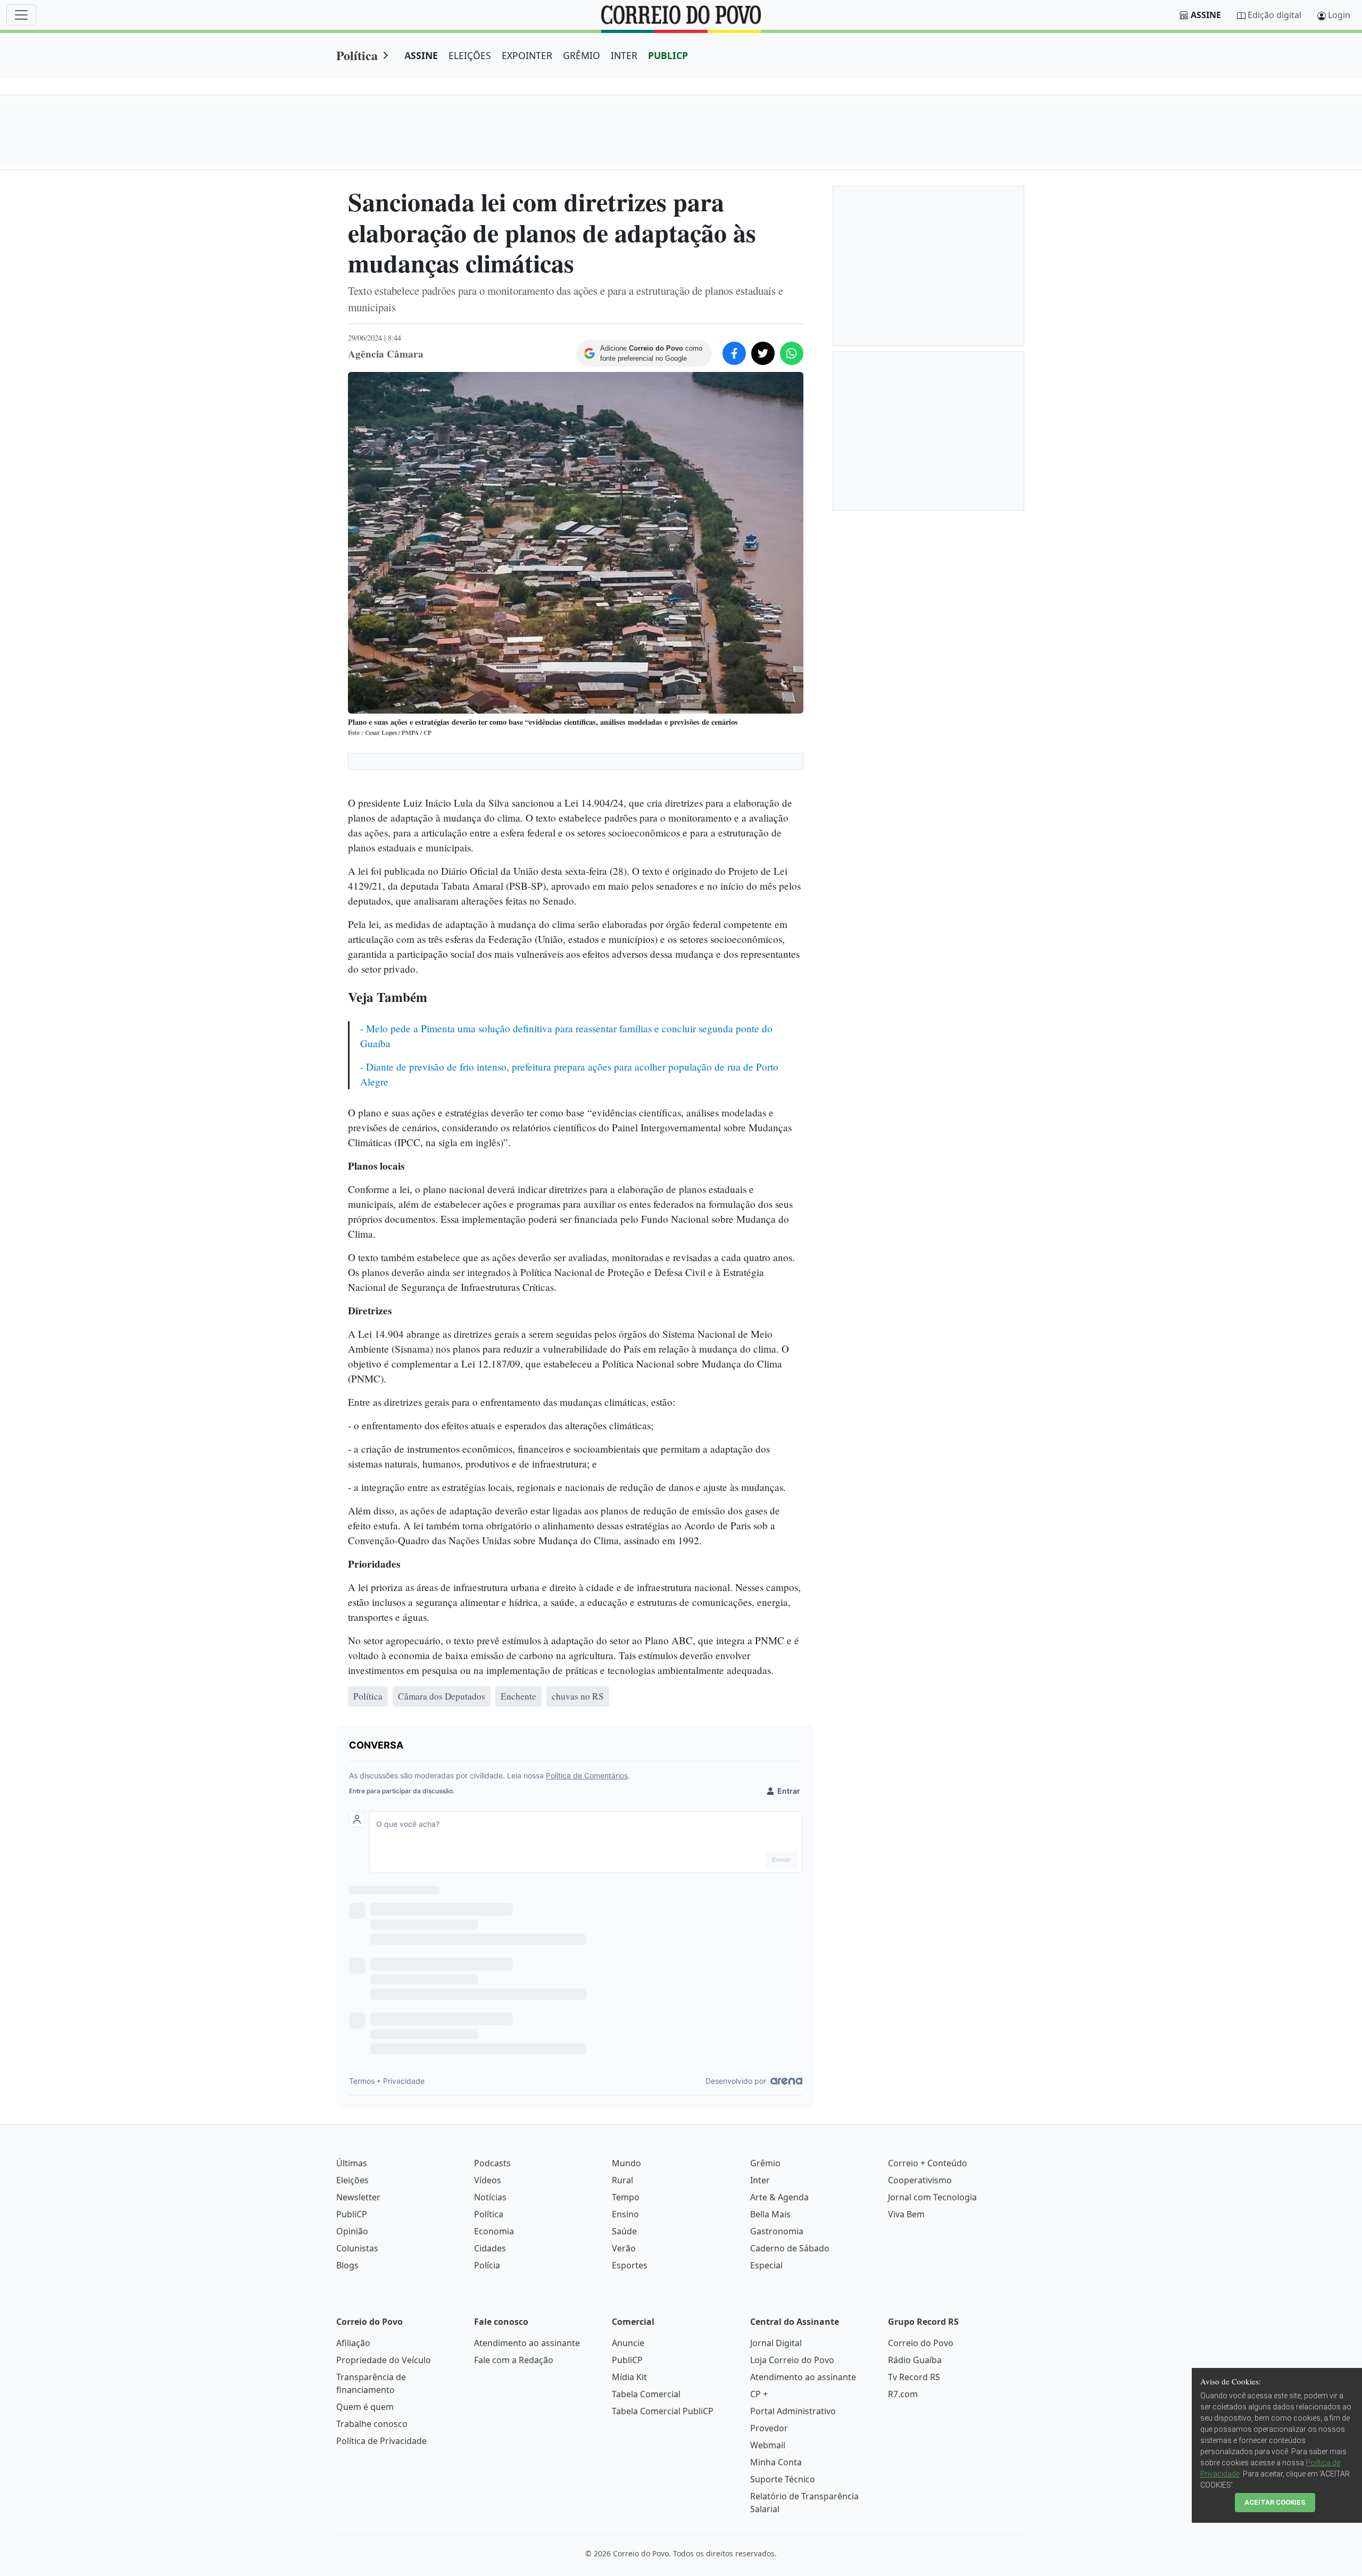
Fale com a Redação (514, 2360)
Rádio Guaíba (915, 2360)
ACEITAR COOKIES (1275, 2502)
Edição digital (1274, 15)
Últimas (352, 2163)
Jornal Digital (776, 2343)
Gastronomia (777, 2231)
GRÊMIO (582, 55)
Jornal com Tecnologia (932, 2197)
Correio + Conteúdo (928, 2163)
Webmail (768, 2445)
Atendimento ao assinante (527, 2343)
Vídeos (488, 2180)
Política (357, 55)
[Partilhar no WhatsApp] (792, 353)
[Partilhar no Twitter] (763, 353)
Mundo (626, 2163)
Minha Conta (776, 2462)
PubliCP (352, 2214)
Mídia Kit (629, 2377)
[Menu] (21, 15)
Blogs (347, 2265)
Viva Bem (906, 2214)
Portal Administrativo (793, 2411)
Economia (494, 2231)
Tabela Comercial (646, 2394)
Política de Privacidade (381, 2441)
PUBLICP (668, 55)
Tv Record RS (914, 2377)
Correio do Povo (921, 2343)
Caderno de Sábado (790, 2248)
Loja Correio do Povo (792, 2360)
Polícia (487, 2265)
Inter (760, 2180)
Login (1339, 15)
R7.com (903, 2394)
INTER (624, 55)
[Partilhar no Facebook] (734, 353)
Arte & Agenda (779, 2197)
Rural (622, 2180)
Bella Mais (770, 2214)
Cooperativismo (920, 2180)
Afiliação (353, 2343)
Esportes (630, 2265)
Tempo (626, 2197)
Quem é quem (365, 2407)
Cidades (490, 2248)
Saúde (624, 2231)
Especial (766, 2265)
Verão (624, 2248)
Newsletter (358, 2197)
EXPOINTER (527, 55)
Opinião (352, 2231)
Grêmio (765, 2163)
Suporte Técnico (783, 2479)
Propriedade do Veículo (384, 2360)
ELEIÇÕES (470, 55)
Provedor (769, 2428)
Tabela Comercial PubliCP (663, 2411)
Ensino (625, 2214)
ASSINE (421, 55)
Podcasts (492, 2163)
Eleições (352, 2180)
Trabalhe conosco (372, 2424)
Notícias (490, 2197)
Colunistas (357, 2248)
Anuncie (628, 2343)
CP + (759, 2394)
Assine (1206, 15)
